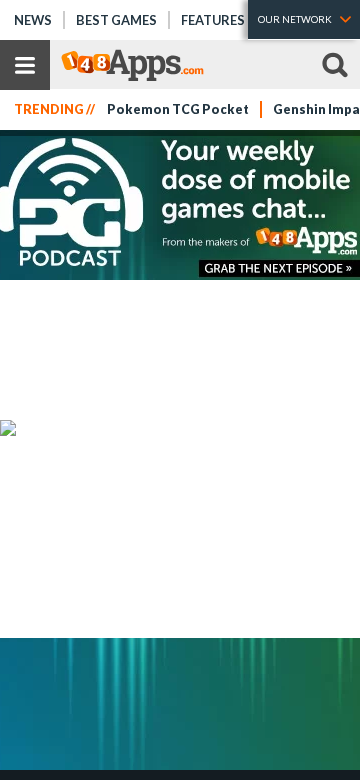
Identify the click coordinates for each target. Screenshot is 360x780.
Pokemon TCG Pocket (178, 109)
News (33, 20)
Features (213, 20)
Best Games (116, 20)
